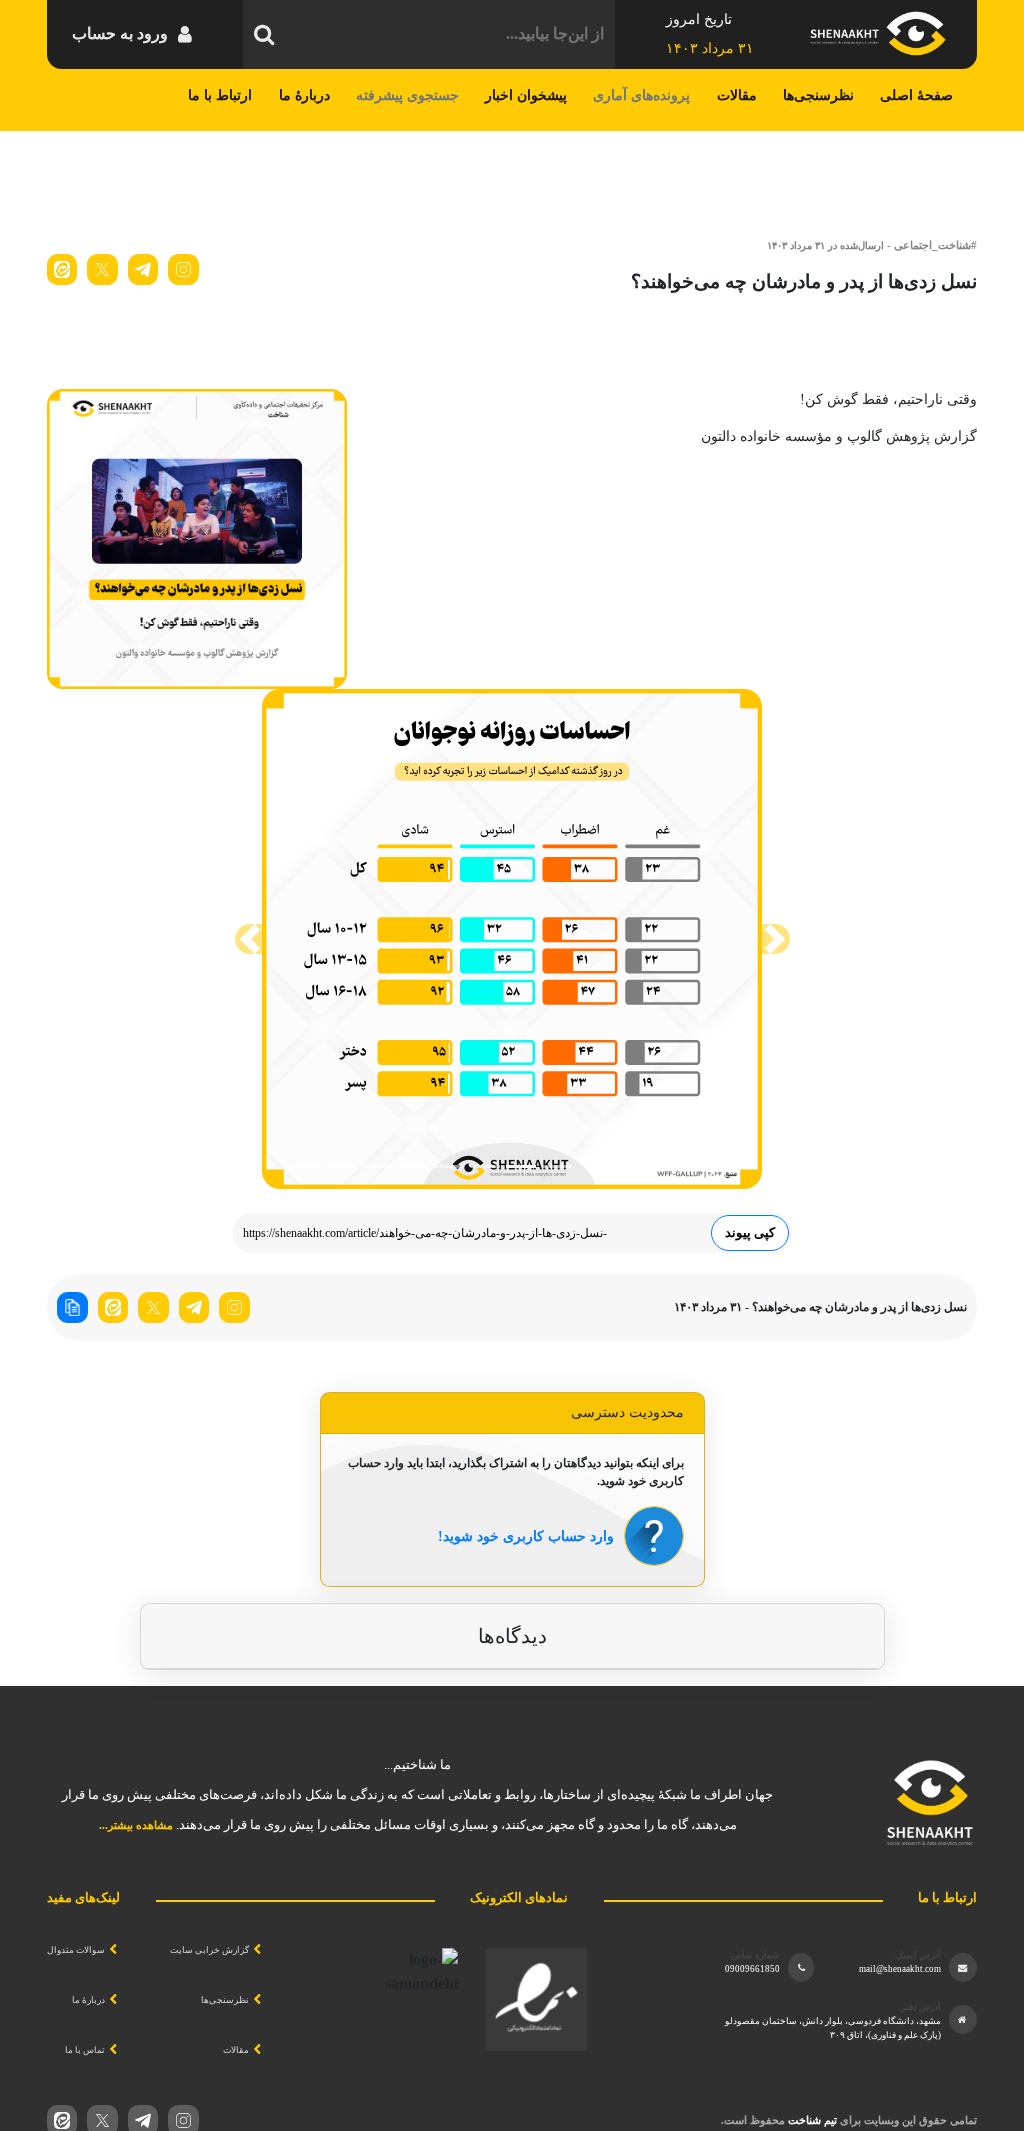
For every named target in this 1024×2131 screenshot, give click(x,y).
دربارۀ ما (304, 95)
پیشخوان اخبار (526, 95)
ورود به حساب (120, 33)
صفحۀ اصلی (916, 95)
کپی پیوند (750, 1232)
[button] (249, 939)
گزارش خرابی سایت (209, 1950)
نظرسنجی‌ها (818, 95)
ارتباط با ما (220, 95)
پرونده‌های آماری (641, 95)
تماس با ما (85, 2050)
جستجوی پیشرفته (407, 95)
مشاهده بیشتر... (136, 1825)
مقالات (737, 95)
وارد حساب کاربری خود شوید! (526, 1536)
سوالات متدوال (76, 1950)
